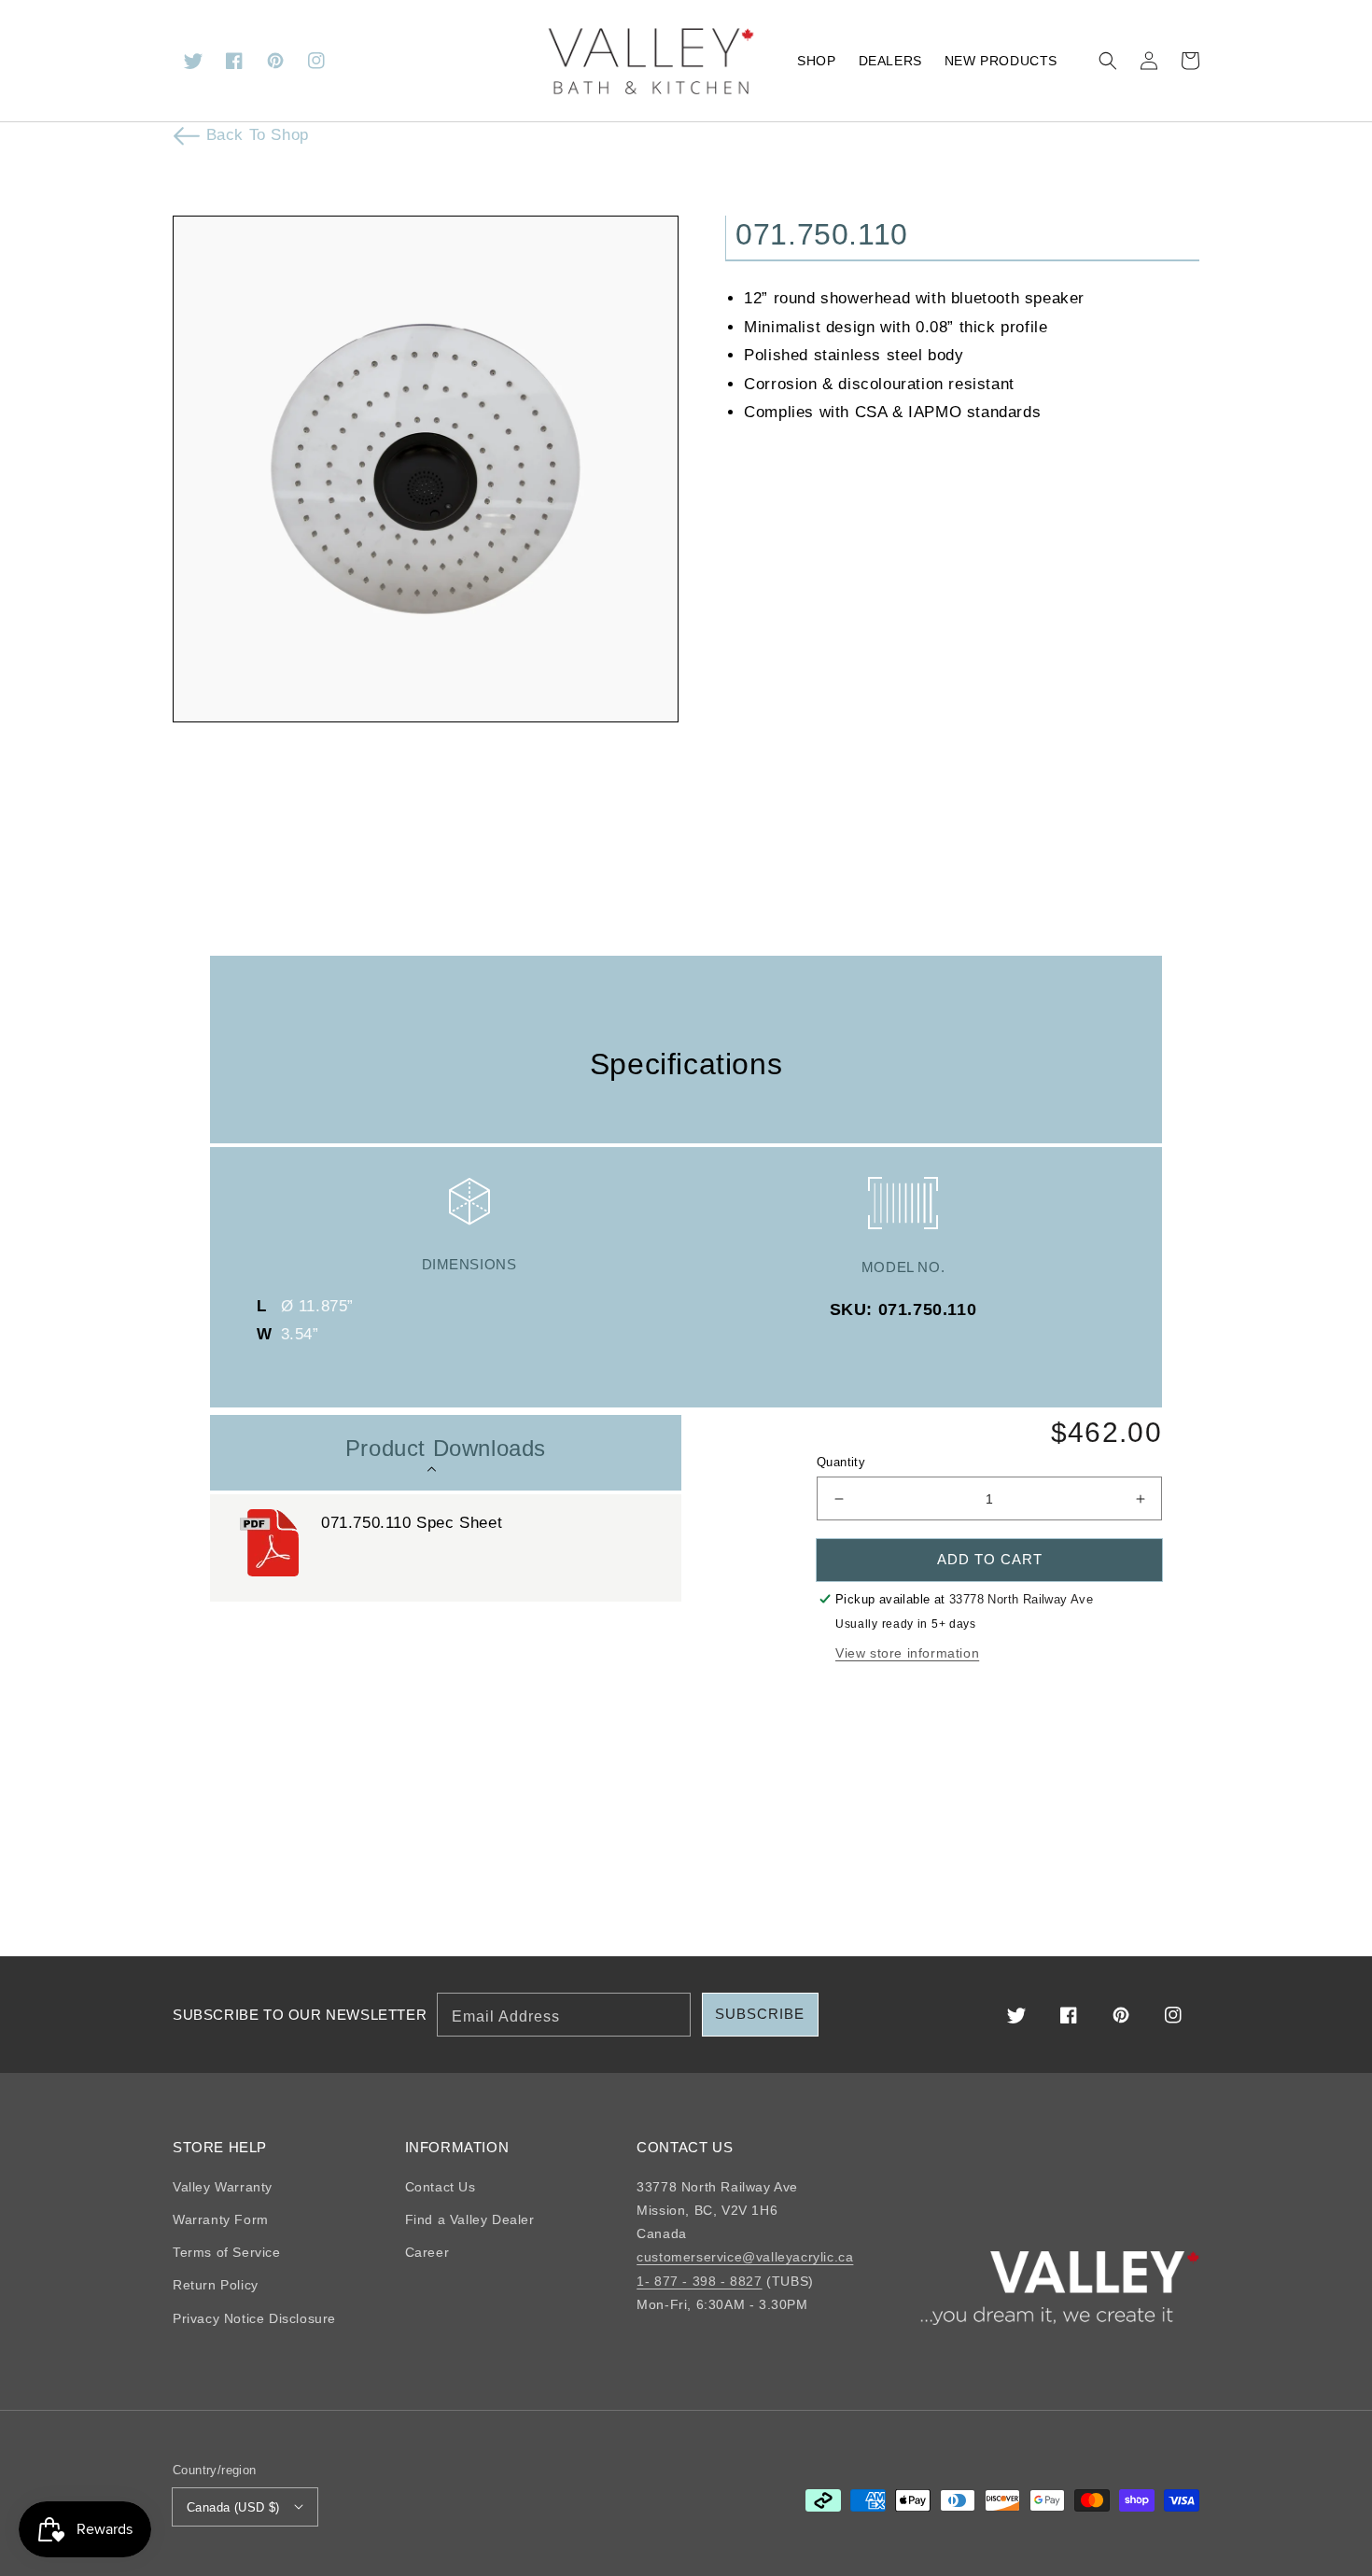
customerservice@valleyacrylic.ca (745, 2257)
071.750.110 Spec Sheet (414, 1523)
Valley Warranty (223, 2187)
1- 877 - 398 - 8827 (699, 2281)
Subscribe (760, 2014)
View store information (907, 1653)
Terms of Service (227, 2252)
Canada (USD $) (233, 2507)
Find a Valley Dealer (470, 2219)
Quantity (841, 1462)
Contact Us (441, 2187)
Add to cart (990, 1559)
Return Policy (216, 2285)
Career (427, 2252)
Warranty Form (221, 2219)
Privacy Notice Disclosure (254, 2318)
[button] (1108, 61)
